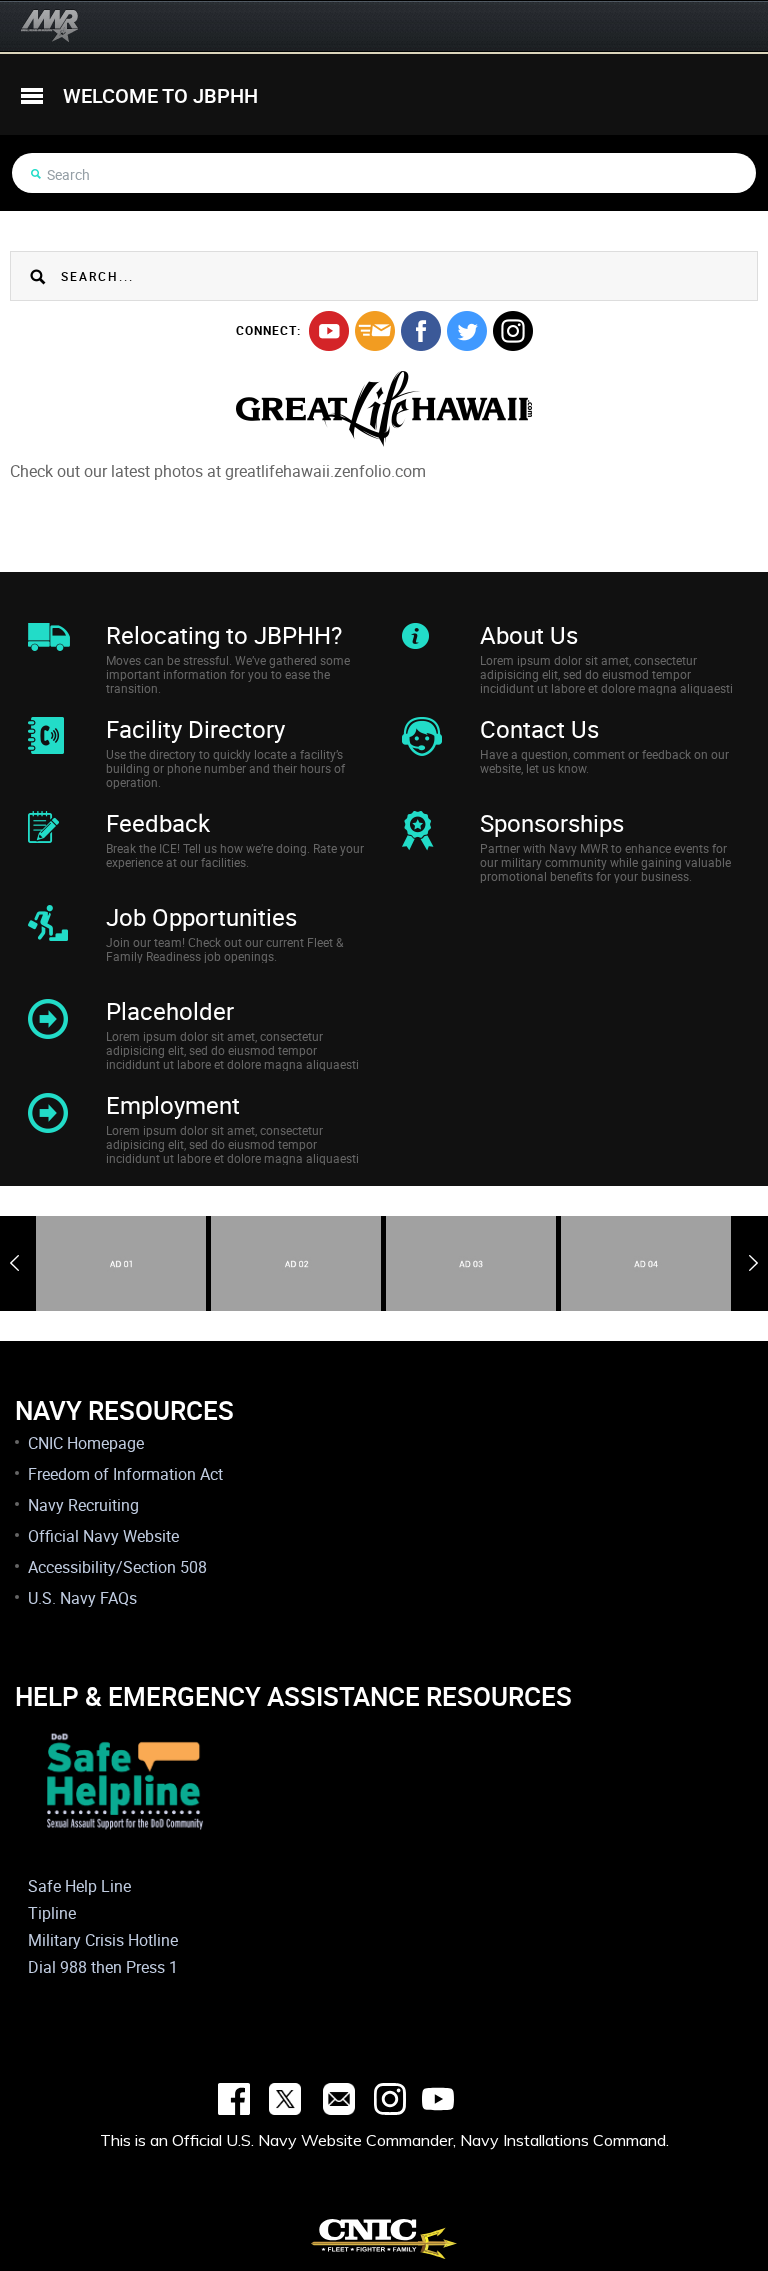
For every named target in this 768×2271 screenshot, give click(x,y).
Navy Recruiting (83, 1505)
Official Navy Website (103, 1536)
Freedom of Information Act (125, 1474)
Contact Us (539, 729)
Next (753, 1263)
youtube (329, 331)
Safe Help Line (79, 1886)
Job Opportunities (201, 917)
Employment (173, 1105)
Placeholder (170, 1011)
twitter (467, 331)
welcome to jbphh (160, 95)
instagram (513, 331)
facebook (421, 331)
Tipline (52, 1913)
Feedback (158, 823)
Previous (14, 1263)
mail (375, 331)
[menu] (32, 96)
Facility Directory (195, 729)
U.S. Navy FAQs (82, 1598)
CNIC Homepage (86, 1443)
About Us (529, 635)
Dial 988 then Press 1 (103, 1967)
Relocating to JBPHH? (224, 635)
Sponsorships (552, 823)
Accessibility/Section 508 (117, 1567)
